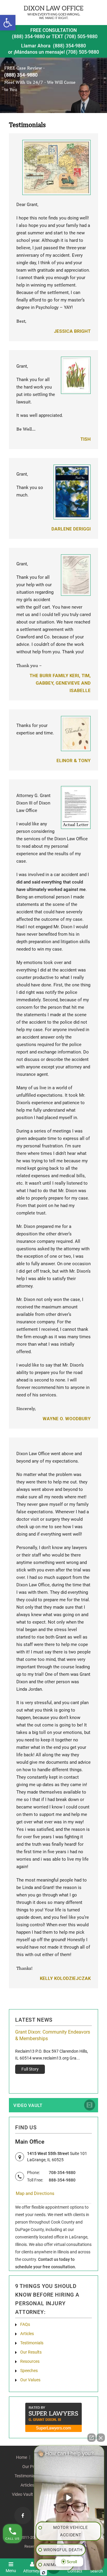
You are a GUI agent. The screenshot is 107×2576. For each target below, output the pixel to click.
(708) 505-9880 (82, 52)
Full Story (53, 2076)
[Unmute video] (69, 2498)
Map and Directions (35, 2193)
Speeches (29, 2371)
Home (22, 2457)
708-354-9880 (62, 2173)
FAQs (25, 2324)
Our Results (31, 2352)
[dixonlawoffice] (53, 12)
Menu (11, 2570)
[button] (8, 23)
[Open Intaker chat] (44, 2573)
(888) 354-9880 (28, 37)
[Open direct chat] (92, 2438)
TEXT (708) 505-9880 (75, 37)
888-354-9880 (62, 2180)
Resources (30, 2361)
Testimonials (32, 2343)
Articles (27, 2334)
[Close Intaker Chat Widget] (101, 2438)
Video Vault (28, 2105)
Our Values (30, 2380)
